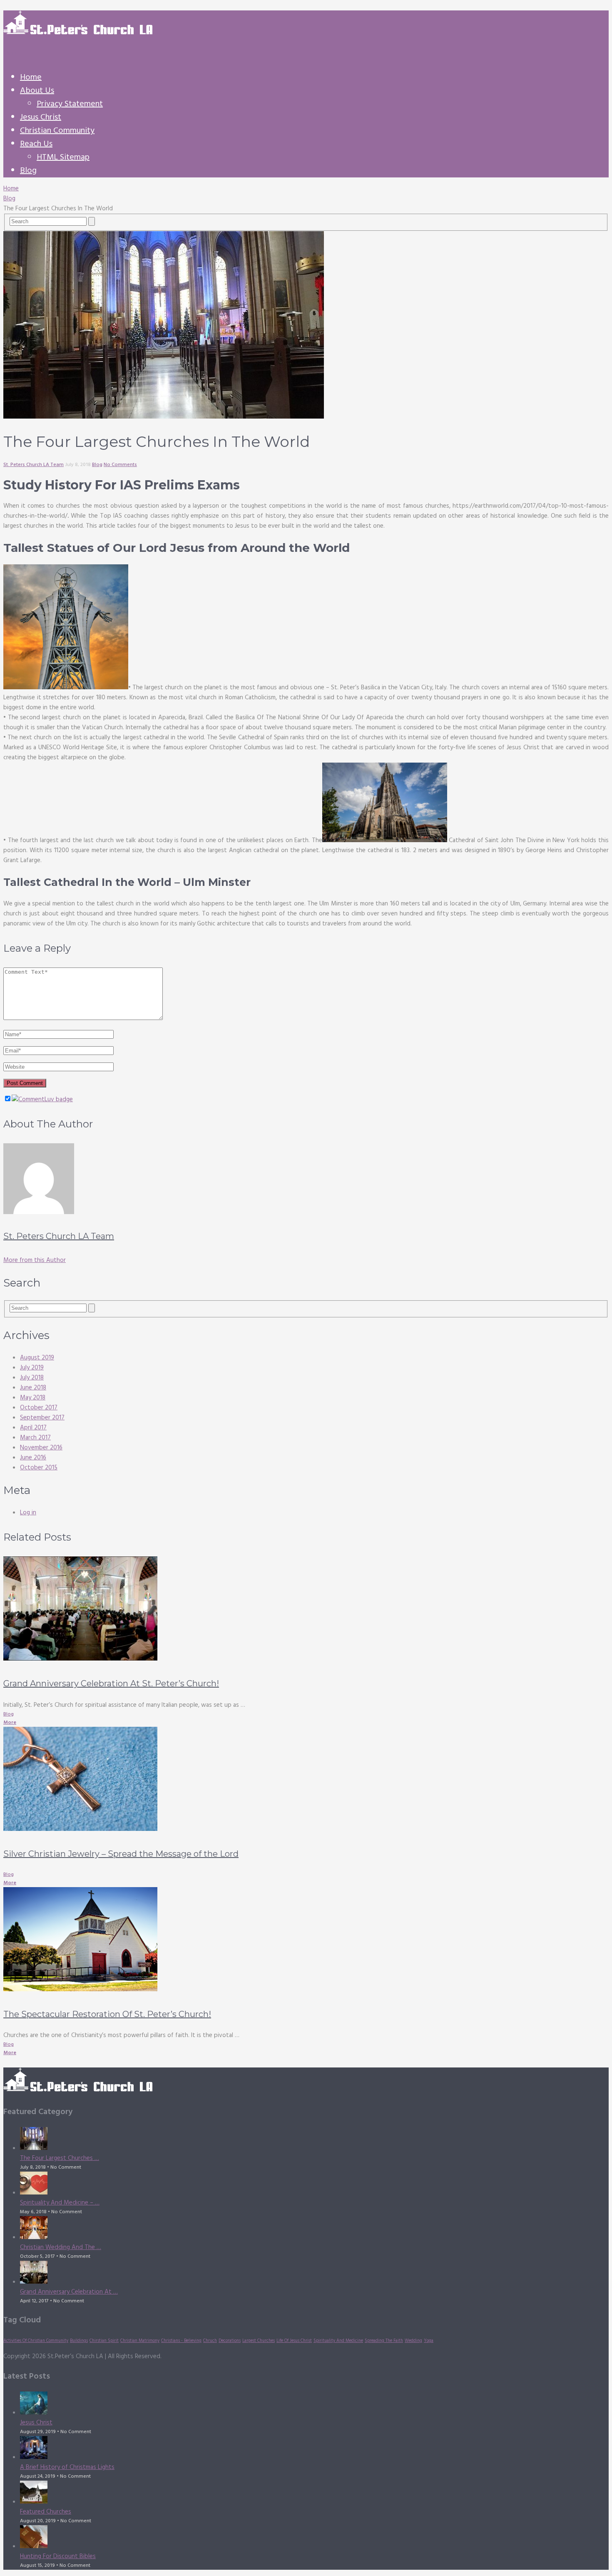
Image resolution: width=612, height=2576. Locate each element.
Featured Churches (46, 2512)
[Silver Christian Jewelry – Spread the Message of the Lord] (306, 1781)
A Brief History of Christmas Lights (67, 2467)
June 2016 (33, 1458)
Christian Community (57, 131)
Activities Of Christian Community (36, 2341)
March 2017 (35, 1438)
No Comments (120, 465)
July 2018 (32, 1378)
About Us (37, 91)
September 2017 (42, 1418)
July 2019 (32, 1368)
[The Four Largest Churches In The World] (314, 2140)
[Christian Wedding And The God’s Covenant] (314, 2229)
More (10, 1723)
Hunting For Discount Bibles (58, 2556)
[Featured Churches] (314, 2494)
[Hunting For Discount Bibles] (314, 2538)
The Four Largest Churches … (60, 2158)
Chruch (210, 2341)
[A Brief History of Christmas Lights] (314, 2449)
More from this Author (35, 1260)
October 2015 (39, 1468)
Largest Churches (259, 2341)
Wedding (413, 2341)
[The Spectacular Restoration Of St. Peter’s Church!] (306, 1941)
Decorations (230, 2341)
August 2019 (37, 1358)
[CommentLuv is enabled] (42, 1100)
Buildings (79, 2341)
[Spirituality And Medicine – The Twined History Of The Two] (314, 2185)
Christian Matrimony (140, 2341)
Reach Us (36, 144)
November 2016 (41, 1448)
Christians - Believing (181, 2341)
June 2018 (33, 1388)
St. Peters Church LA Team (34, 465)
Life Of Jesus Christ (294, 2341)
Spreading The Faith (384, 2341)
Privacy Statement (70, 104)
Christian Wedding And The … (61, 2247)
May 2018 (33, 1398)
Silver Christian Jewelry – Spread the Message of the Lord (121, 1854)
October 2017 (39, 1408)
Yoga (429, 2341)
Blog (28, 171)
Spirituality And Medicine (338, 2341)
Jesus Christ (41, 117)
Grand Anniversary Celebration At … (69, 2292)
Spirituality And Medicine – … (60, 2203)
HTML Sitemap (63, 157)
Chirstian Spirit (104, 2341)
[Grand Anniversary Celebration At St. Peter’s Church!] (306, 1610)
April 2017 (33, 1428)
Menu (11, 53)
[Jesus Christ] (314, 2405)
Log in (28, 1513)
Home (31, 77)
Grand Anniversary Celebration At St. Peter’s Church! (111, 1683)
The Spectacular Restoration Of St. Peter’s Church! (107, 2014)
